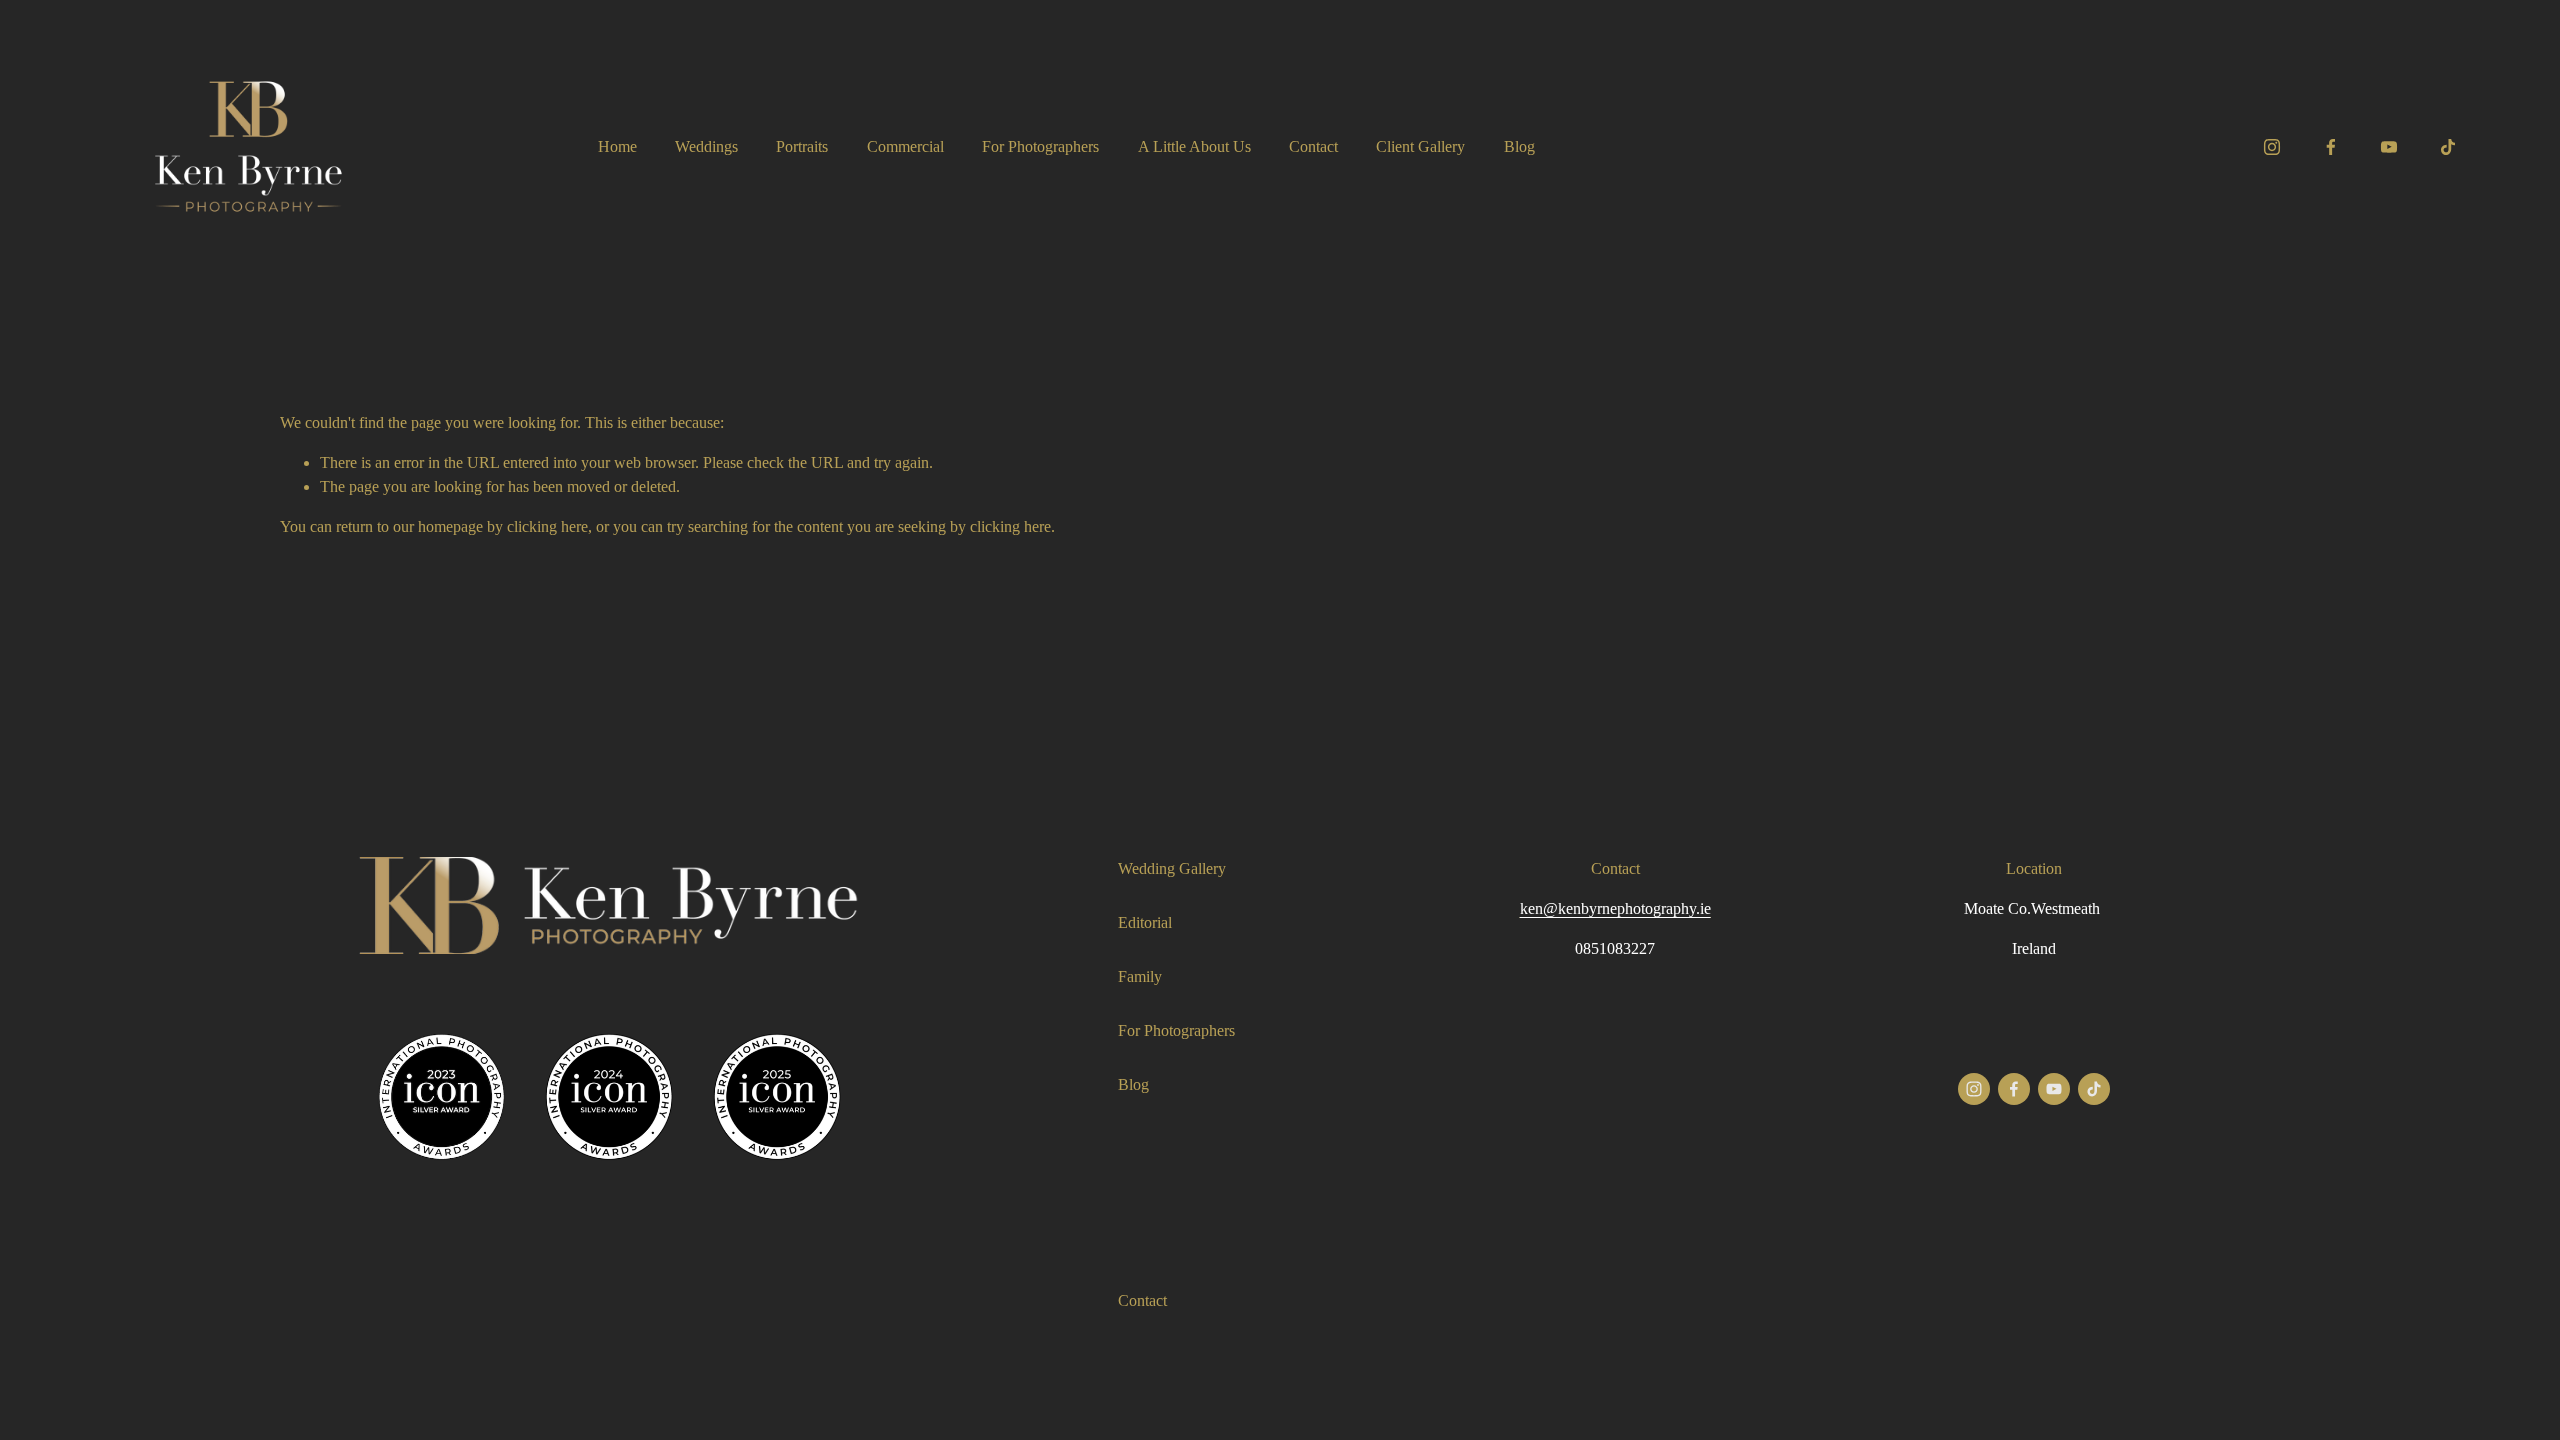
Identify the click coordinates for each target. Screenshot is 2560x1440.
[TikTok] (2448, 147)
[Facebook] (2331, 147)
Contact (1313, 146)
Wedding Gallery (1172, 868)
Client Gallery (1420, 146)
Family (1140, 976)
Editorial (1145, 922)
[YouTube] (2389, 147)
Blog (1519, 146)
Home (617, 146)
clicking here (547, 526)
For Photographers (1040, 146)
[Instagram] (2272, 147)
